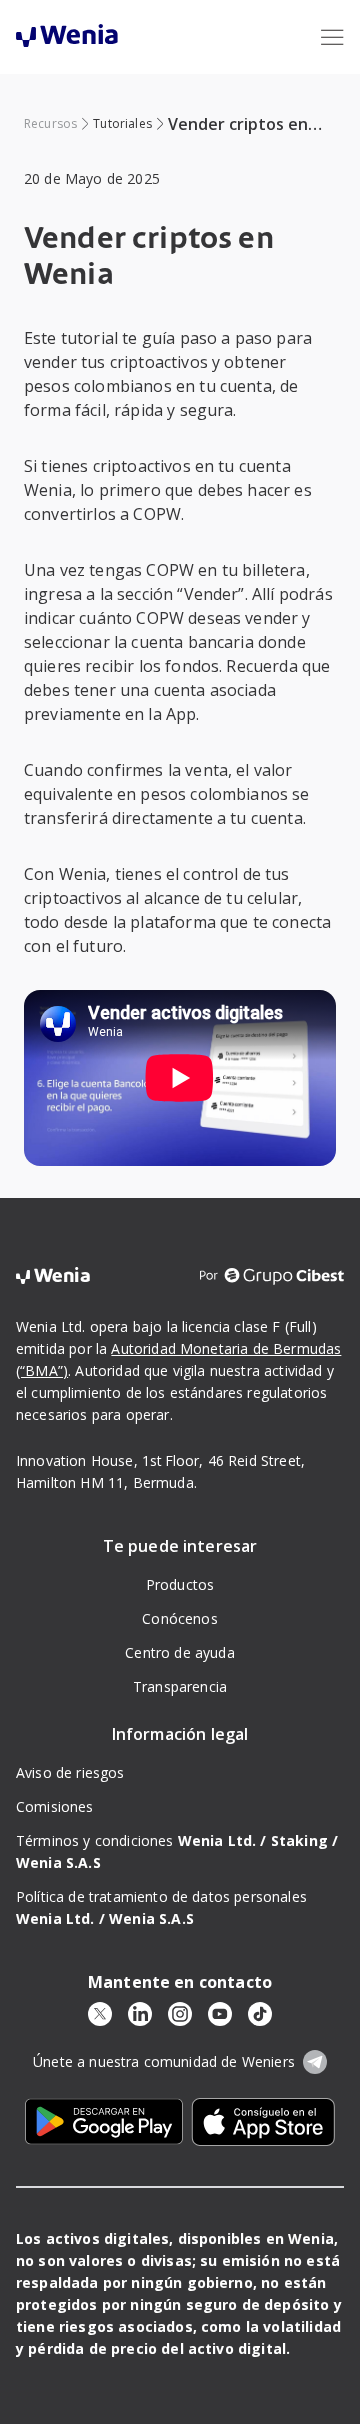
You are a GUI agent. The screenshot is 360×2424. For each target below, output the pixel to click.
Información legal (180, 1734)
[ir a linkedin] (140, 2014)
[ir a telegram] (315, 2062)
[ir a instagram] (180, 2014)
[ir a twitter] (100, 2014)
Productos (180, 1584)
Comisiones (55, 1806)
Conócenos (179, 1618)
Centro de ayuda (179, 1652)
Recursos (50, 123)
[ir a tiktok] (260, 2014)
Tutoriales (122, 123)
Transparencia (180, 1686)
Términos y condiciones (141, 1840)
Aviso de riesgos (70, 1772)
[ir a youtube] (220, 2014)
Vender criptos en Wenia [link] (238, 124)
